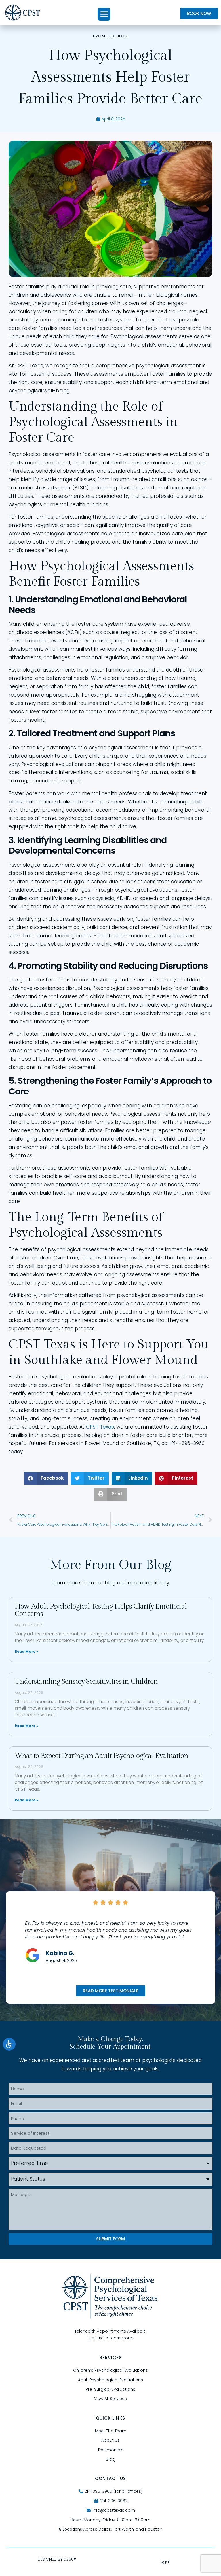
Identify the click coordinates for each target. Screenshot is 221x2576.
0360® (70, 2559)
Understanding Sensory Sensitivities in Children (86, 1681)
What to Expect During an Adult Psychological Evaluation (101, 1756)
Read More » (26, 1651)
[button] (104, 14)
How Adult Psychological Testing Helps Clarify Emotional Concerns (101, 1610)
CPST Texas (100, 1427)
